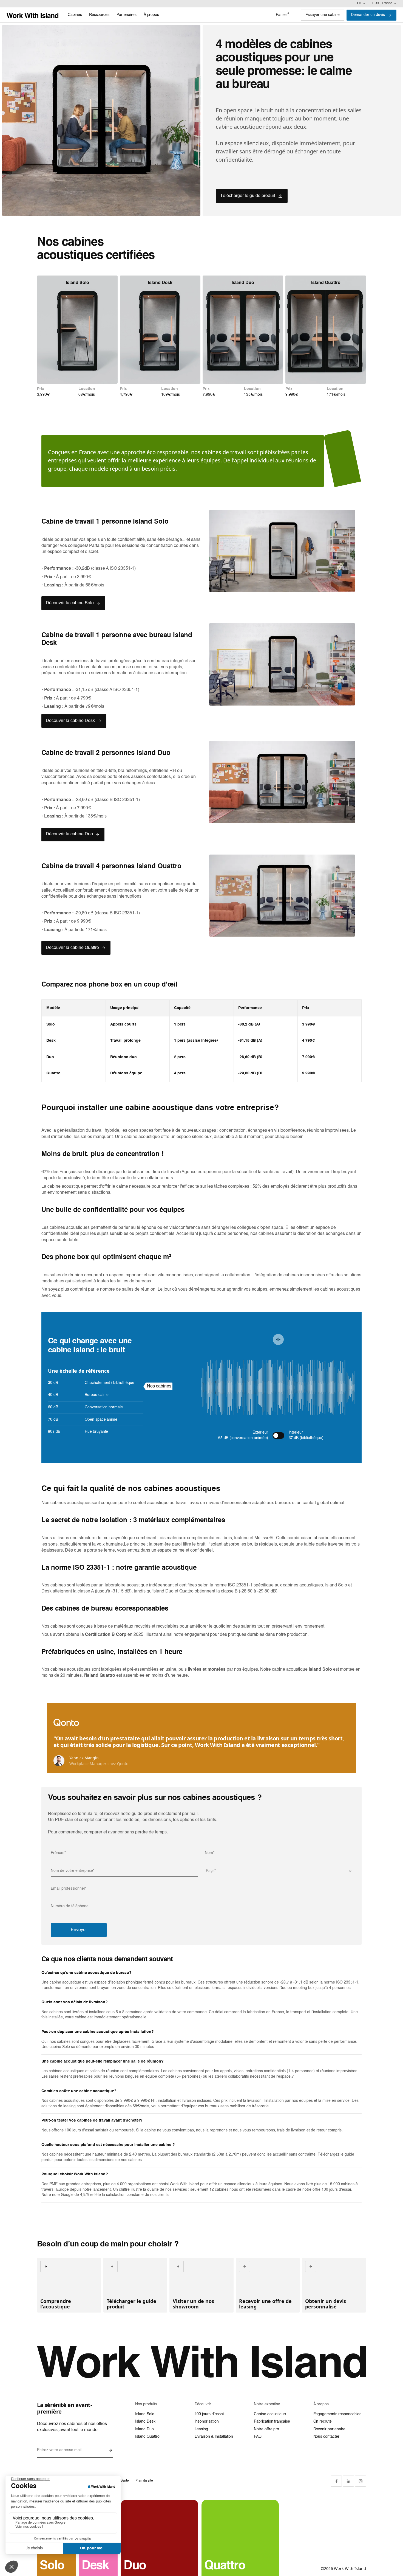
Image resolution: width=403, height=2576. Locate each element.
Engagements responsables (337, 2414)
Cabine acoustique (270, 2414)
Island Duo (144, 2429)
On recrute (323, 2422)
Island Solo (145, 2414)
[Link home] (32, 15)
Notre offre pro (266, 2429)
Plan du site (144, 2481)
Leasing (201, 2429)
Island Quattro (147, 2437)
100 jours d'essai (209, 2414)
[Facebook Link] (336, 2481)
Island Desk (145, 2422)
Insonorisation (207, 2422)
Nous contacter (326, 2437)
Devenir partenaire (329, 2429)
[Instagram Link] (361, 2481)
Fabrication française (272, 2422)
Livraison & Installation (214, 2437)
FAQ (258, 2437)
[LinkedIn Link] (348, 2481)
